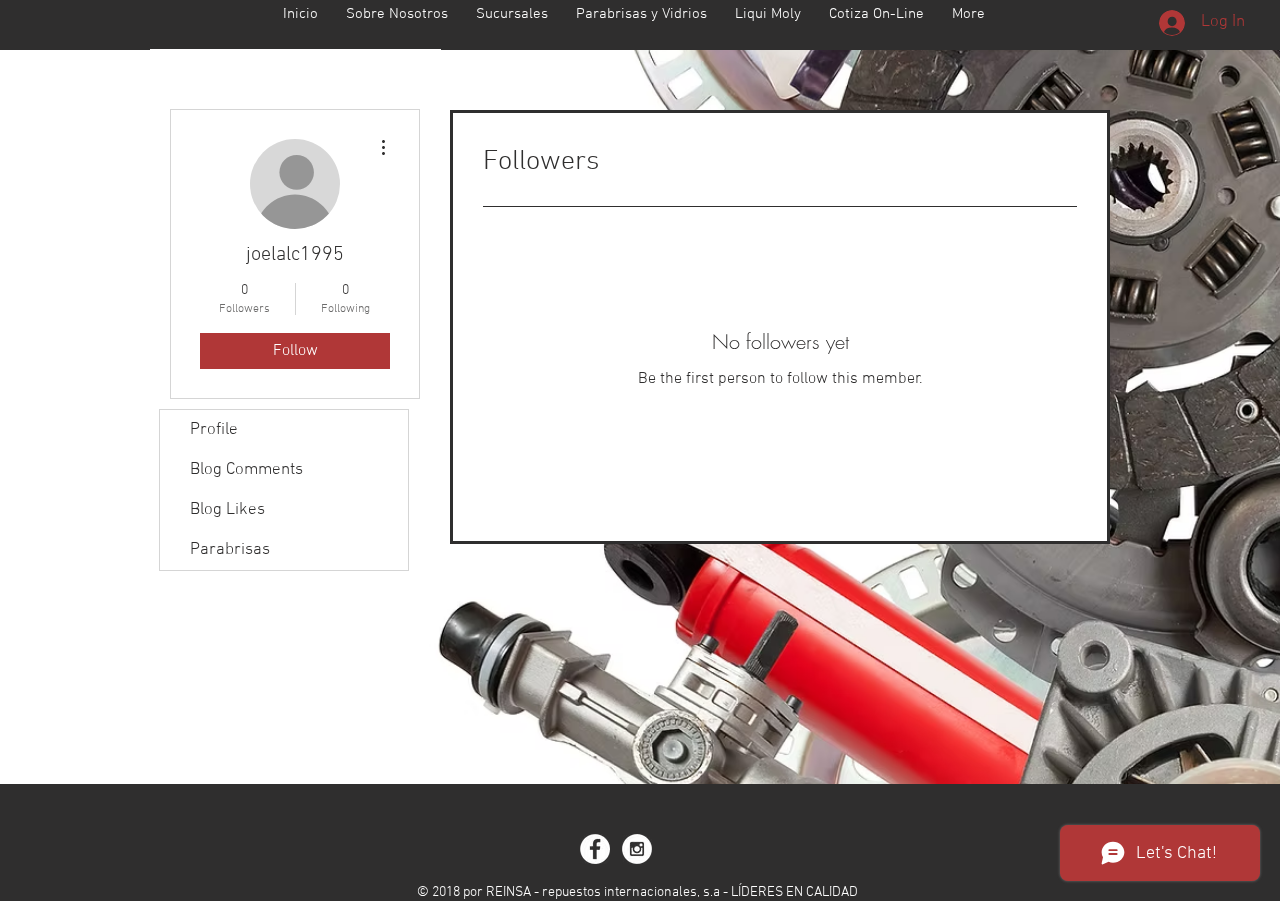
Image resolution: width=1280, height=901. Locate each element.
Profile (214, 430)
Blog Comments (246, 470)
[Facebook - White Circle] (595, 849)
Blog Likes (227, 510)
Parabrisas (230, 550)
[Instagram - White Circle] (637, 849)
